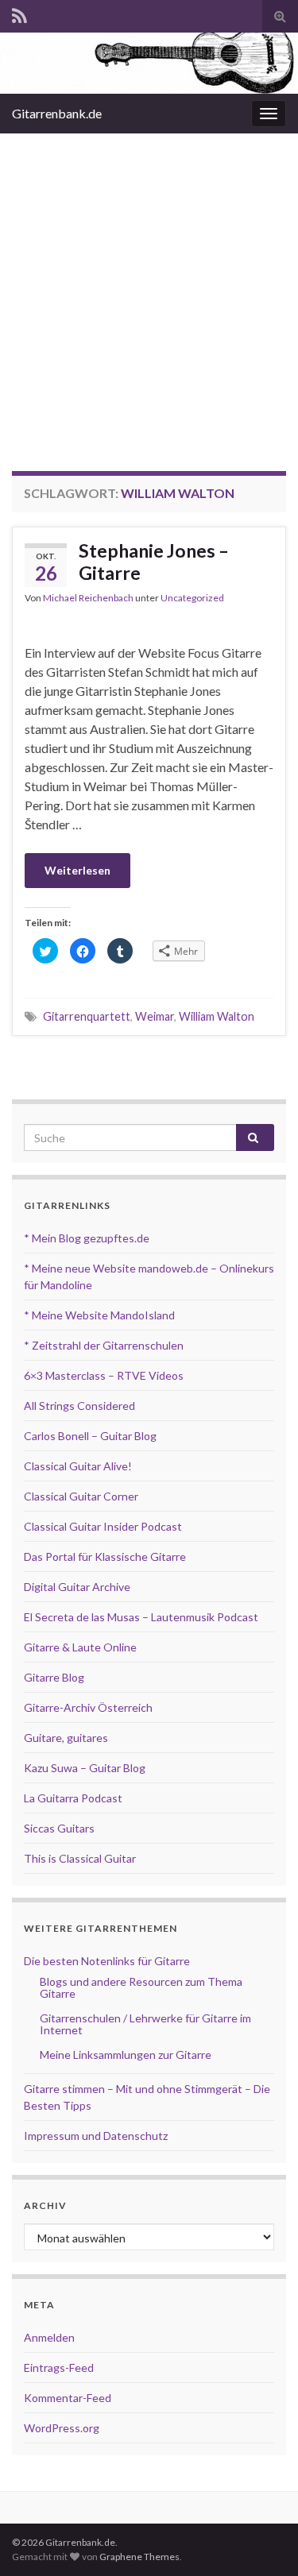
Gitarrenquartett (87, 1016)
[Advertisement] (149, 290)
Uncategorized (192, 598)
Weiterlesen (77, 870)
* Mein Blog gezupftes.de (87, 1238)
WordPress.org (62, 2428)
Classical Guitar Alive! (78, 1466)
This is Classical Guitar (80, 1858)
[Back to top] (262, 2540)
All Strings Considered (79, 1406)
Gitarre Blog (54, 1677)
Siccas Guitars (59, 1828)
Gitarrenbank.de (57, 113)
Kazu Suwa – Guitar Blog (85, 1768)
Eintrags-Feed (59, 2367)
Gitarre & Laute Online (80, 1647)
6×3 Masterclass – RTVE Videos (104, 1375)
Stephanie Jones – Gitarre (154, 562)
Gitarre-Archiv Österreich (88, 1707)
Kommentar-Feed (68, 2398)
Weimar (155, 1016)
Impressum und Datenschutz (96, 2136)
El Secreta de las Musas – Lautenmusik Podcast (141, 1617)
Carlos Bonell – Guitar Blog (90, 1436)
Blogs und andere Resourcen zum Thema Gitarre (141, 1987)
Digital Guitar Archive (77, 1587)
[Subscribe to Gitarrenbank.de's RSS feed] (19, 13)
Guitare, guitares (66, 1738)
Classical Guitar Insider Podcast (103, 1526)
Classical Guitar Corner (81, 1496)
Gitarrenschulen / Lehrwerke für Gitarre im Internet (145, 2024)
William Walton (217, 1016)
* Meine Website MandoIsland (99, 1315)
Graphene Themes (139, 2557)
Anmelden (49, 2337)
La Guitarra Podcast (73, 1798)
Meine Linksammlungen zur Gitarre (126, 2055)
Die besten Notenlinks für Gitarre (107, 1961)
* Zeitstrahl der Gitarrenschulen (104, 1345)
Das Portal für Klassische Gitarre (105, 1556)
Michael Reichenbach (88, 598)
